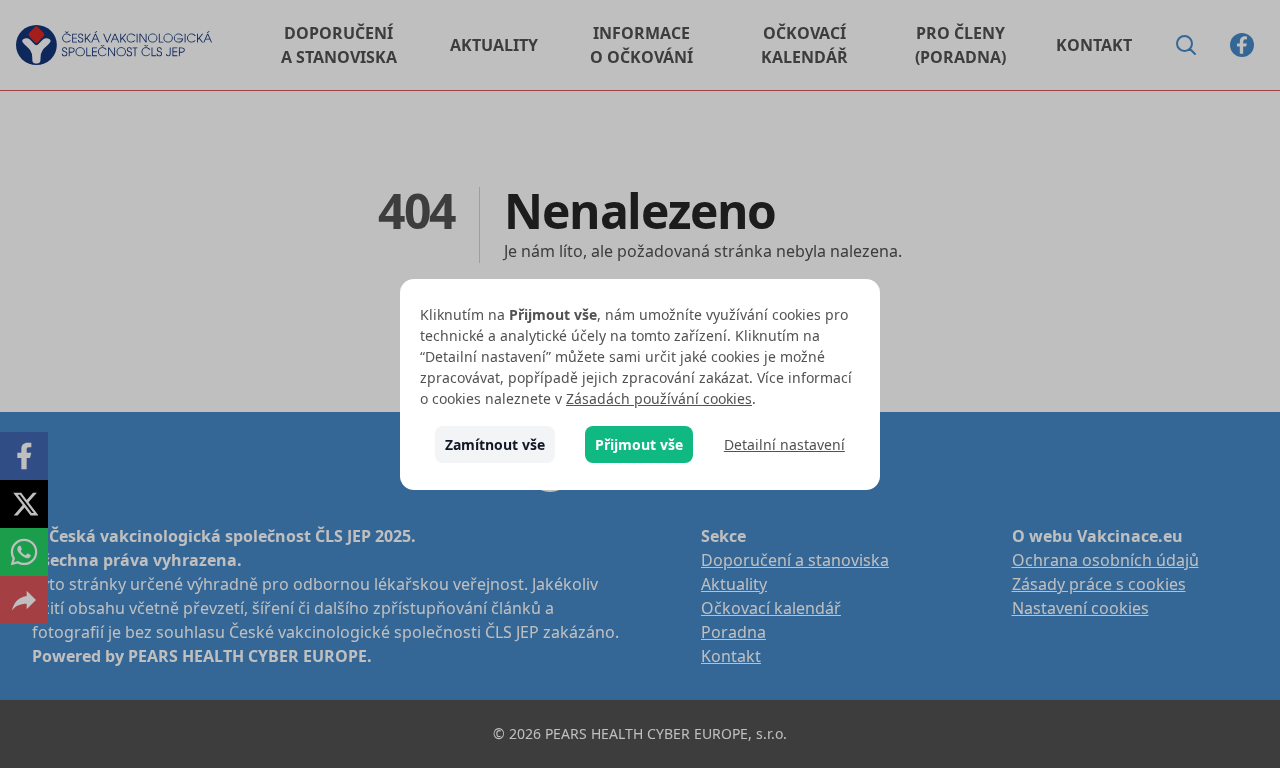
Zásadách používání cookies (659, 398)
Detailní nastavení (784, 444)
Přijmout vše (639, 444)
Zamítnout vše (495, 444)
